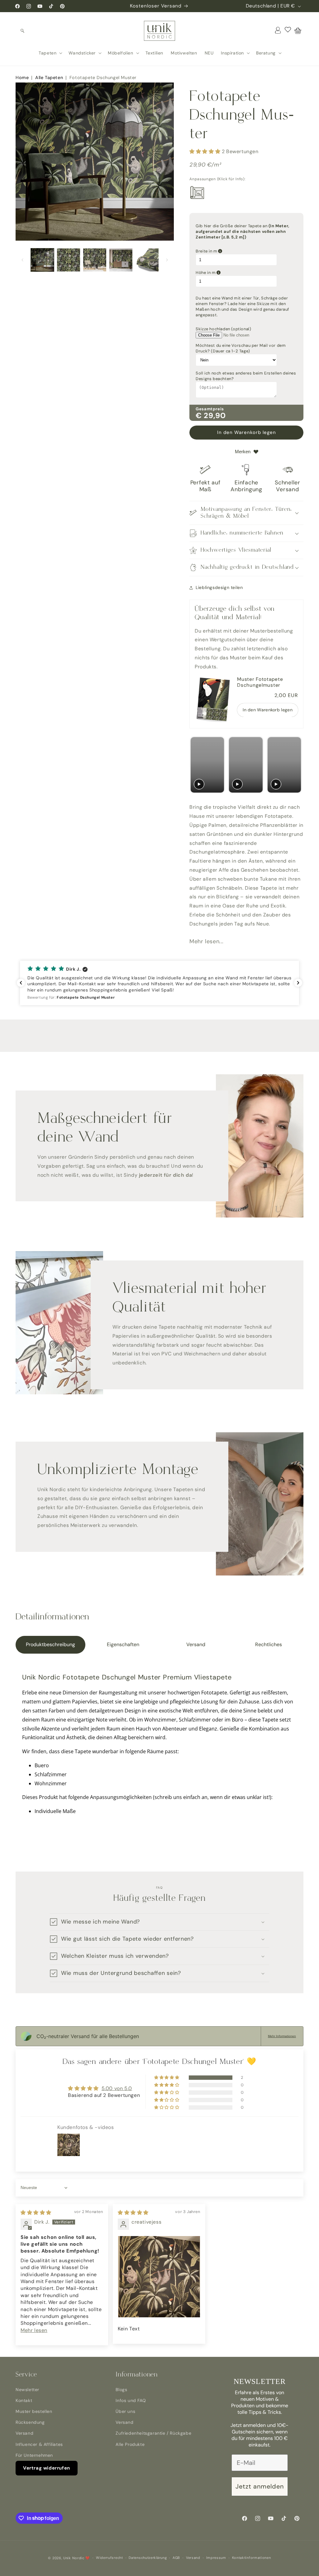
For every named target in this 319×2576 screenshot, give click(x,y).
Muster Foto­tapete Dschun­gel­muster (260, 682)
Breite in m (238, 251)
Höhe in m (237, 273)
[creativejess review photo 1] (159, 2277)
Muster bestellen (34, 2411)
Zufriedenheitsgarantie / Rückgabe (153, 2433)
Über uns (125, 2411)
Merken (243, 452)
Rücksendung (30, 2422)
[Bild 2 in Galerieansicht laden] (69, 260)
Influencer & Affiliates (39, 2444)
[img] (36, 2213)
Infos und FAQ (131, 2400)
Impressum (216, 2558)
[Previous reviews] (21, 983)
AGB (176, 2558)
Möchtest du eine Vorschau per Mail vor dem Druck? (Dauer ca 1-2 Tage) (241, 348)
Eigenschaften (123, 1644)
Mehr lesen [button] (34, 2330)
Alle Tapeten (49, 78)
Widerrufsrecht (110, 2558)
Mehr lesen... (207, 941)
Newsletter (27, 2390)
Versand (196, 1644)
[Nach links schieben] (22, 260)
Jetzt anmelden (260, 2486)
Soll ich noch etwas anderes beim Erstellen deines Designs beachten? (246, 376)
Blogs (121, 2390)
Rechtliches (269, 1644)
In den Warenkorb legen (268, 710)
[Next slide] (295, 765)
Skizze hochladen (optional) (223, 329)
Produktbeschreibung (50, 1644)
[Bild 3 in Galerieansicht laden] (95, 260)
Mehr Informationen (282, 2036)
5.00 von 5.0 (117, 2088)
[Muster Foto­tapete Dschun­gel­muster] (213, 700)
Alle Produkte (130, 2444)
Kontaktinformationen (252, 2558)
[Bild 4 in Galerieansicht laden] (121, 260)
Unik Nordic (74, 2558)
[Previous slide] (196, 765)
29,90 (215, 415)
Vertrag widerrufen (47, 2468)
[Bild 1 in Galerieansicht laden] (42, 260)
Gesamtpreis (210, 409)
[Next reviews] (298, 983)
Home (22, 78)
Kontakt (24, 2400)
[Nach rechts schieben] (167, 260)
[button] (22, 31)
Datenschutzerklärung (148, 2558)
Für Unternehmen (34, 2455)
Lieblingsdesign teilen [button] (219, 587)
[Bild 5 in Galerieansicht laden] (147, 260)
